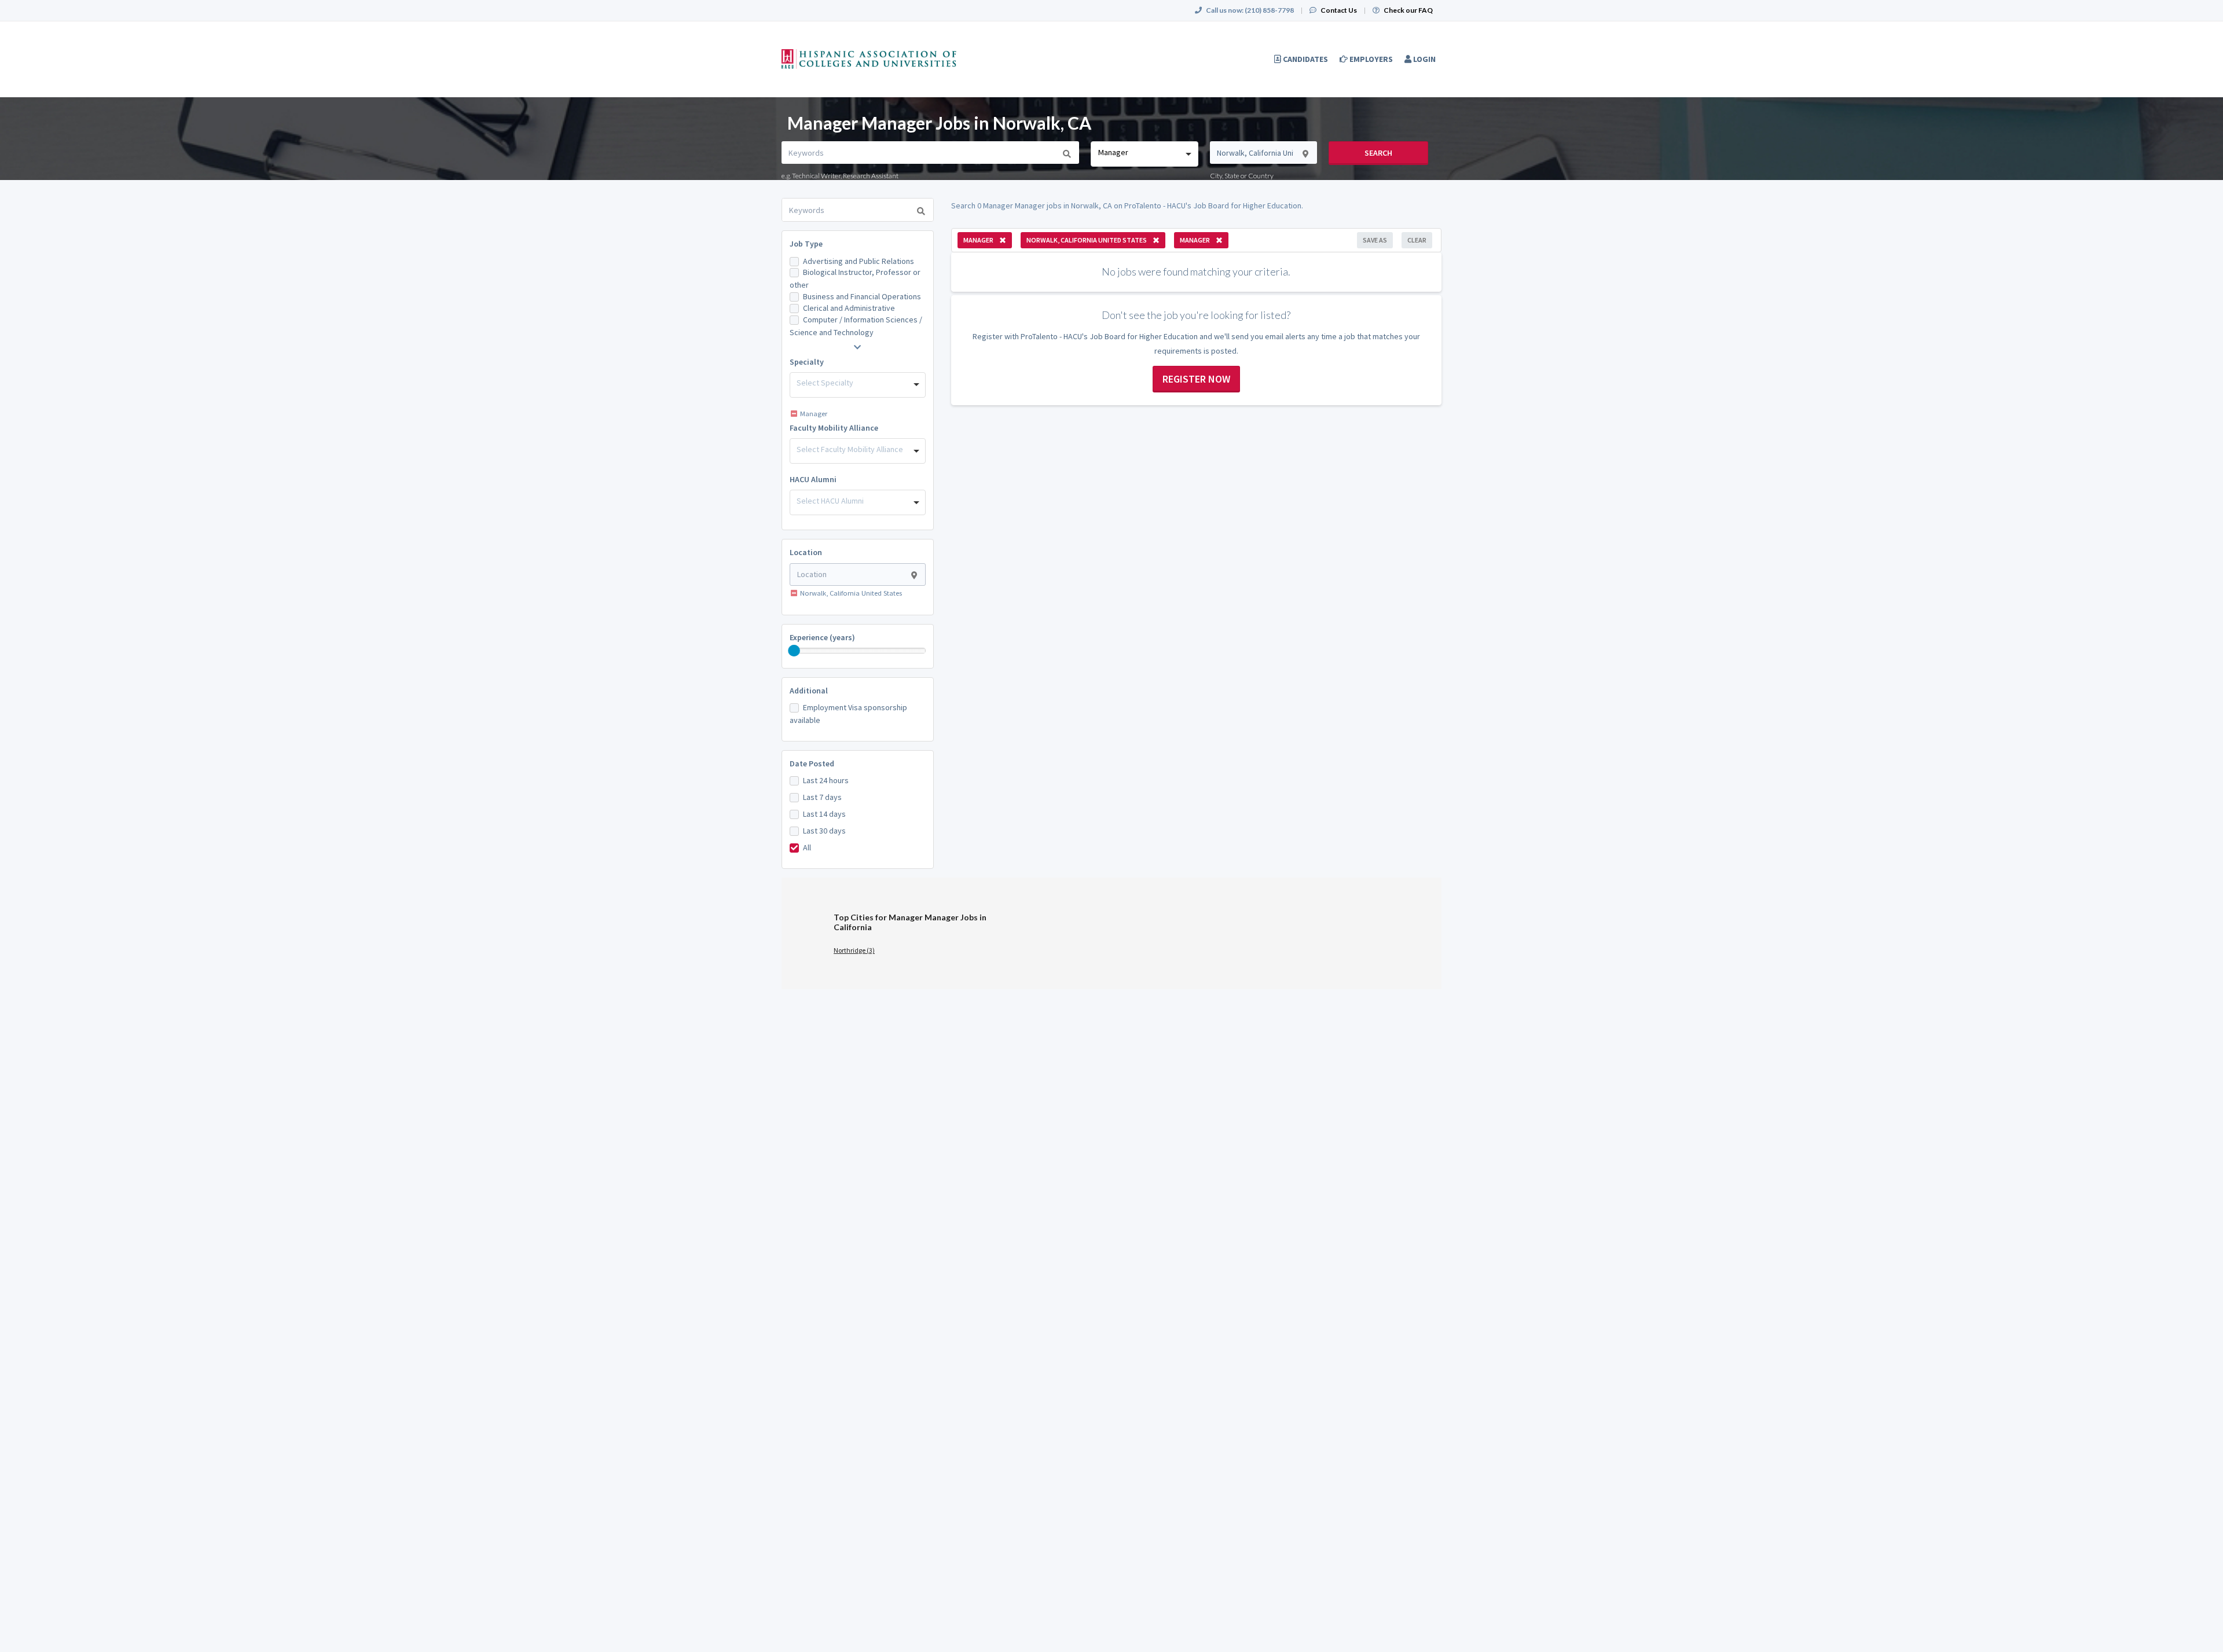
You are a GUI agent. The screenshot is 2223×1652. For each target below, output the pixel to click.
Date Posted (812, 763)
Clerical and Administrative (849, 308)
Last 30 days (824, 831)
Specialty (807, 362)
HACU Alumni (813, 479)
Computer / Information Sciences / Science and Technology (856, 326)
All (807, 847)
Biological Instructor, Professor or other (855, 278)
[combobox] (1144, 154)
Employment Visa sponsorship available (848, 714)
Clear (1417, 240)
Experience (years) (822, 637)
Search (1378, 153)
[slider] (794, 651)
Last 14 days (824, 814)
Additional (809, 691)
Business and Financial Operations (862, 296)
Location (806, 552)
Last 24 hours (826, 780)
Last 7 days (822, 797)
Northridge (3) (854, 950)
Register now (1196, 379)
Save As (1375, 240)
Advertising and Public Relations (859, 261)
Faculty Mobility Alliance (834, 428)
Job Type (806, 244)
